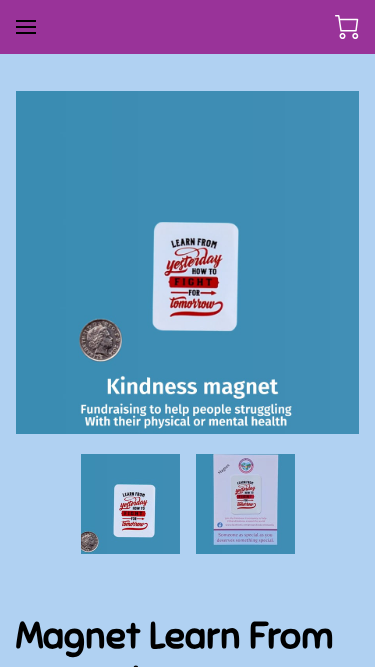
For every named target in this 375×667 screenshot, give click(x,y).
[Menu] (26, 27)
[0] (347, 27)
